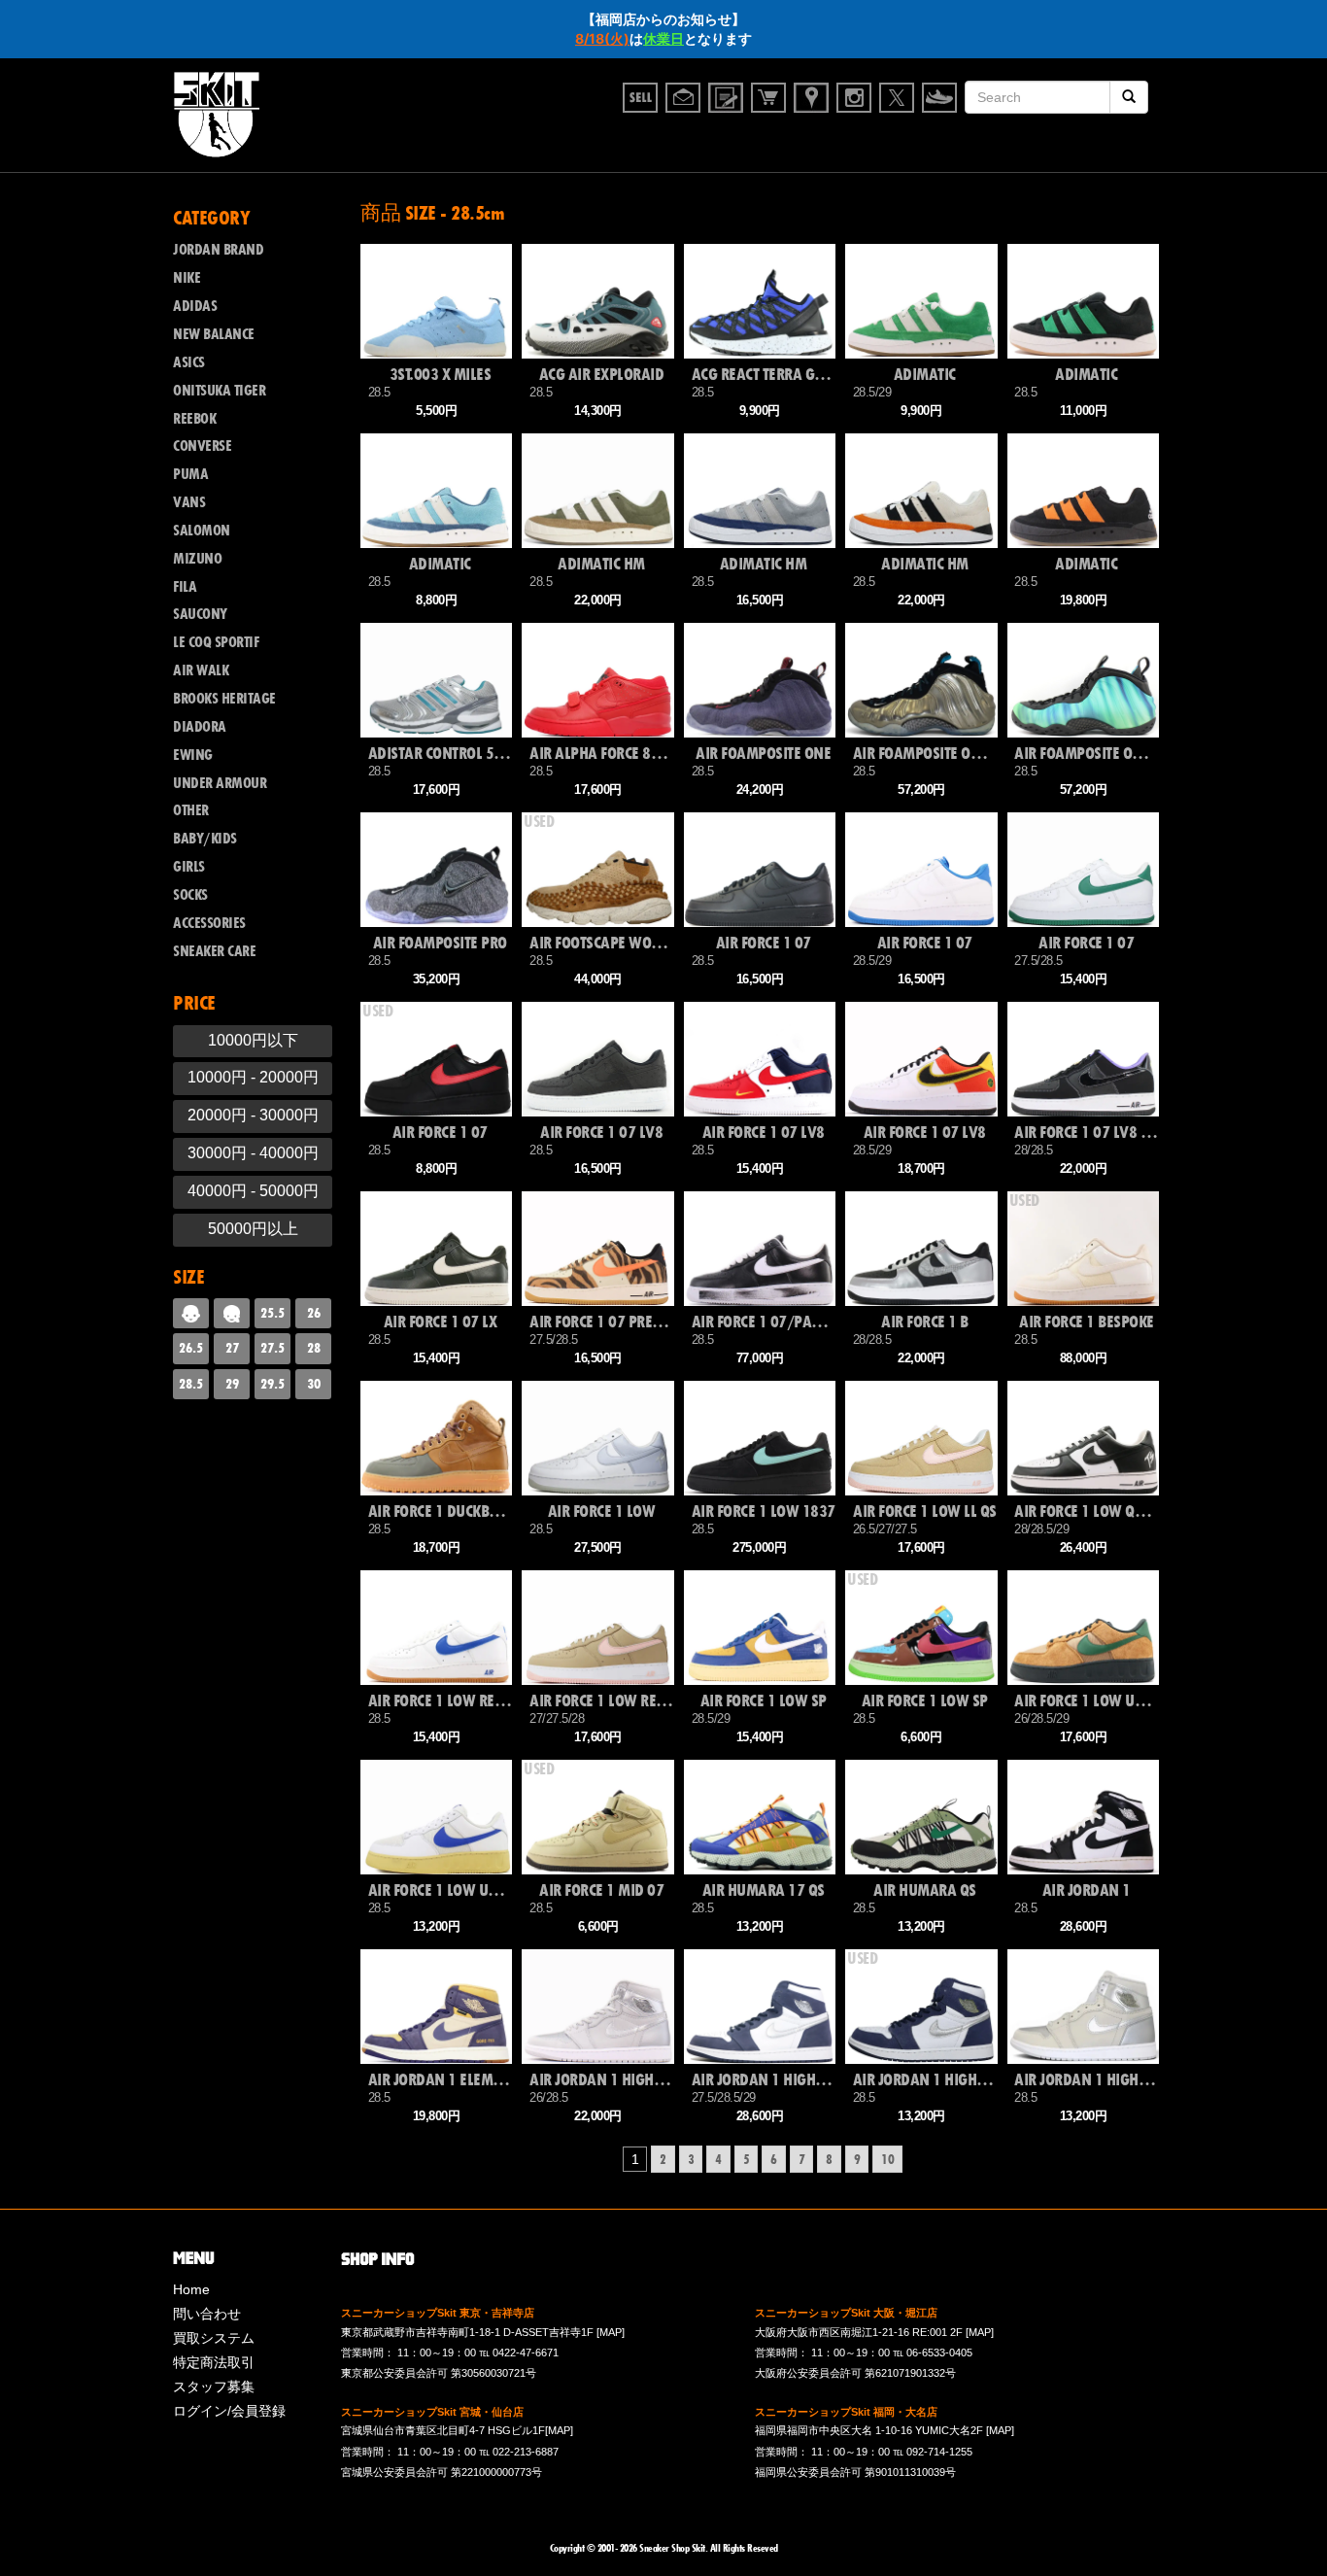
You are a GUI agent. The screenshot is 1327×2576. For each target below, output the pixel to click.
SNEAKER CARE (214, 951)
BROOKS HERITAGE (224, 699)
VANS (189, 502)
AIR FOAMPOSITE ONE (763, 754)
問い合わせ (207, 2314)
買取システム (214, 2338)
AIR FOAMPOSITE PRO (440, 943)
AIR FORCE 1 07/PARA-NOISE (764, 1322)
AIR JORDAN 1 (1087, 1890)
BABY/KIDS (205, 839)
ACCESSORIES (209, 923)
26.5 (191, 1348)
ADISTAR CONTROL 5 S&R (440, 754)
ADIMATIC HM (601, 564)
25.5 (272, 1313)
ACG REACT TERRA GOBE (764, 375)
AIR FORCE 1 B (925, 1322)
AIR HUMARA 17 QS (764, 1890)
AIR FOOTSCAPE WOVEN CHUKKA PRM (601, 943)
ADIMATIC (925, 375)
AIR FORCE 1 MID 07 (601, 1890)
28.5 (191, 1384)
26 (314, 1313)
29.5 (272, 1384)
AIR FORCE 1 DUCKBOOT (440, 1511)
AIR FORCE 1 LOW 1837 (764, 1511)
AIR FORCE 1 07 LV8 (601, 1133)
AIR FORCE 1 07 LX (441, 1322)
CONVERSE (202, 446)
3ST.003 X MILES (441, 375)
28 (314, 1348)
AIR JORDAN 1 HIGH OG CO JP (601, 2080)
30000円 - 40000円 (253, 1153)
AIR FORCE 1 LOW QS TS (1086, 1511)
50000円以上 (253, 1229)
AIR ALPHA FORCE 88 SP (601, 754)
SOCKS (190, 895)
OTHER (191, 810)
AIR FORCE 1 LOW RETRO (440, 1701)
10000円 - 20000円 (253, 1077)
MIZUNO (197, 559)
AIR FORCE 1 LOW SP (764, 1701)
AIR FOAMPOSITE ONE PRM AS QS (1086, 754)
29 (232, 1384)
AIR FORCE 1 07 (764, 943)
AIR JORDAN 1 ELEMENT (440, 2080)
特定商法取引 (214, 2362)
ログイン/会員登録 (229, 2411)
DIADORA (200, 727)
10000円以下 (253, 1040)
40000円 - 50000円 (253, 1191)
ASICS (189, 362)
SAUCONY (200, 614)
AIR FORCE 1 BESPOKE (1087, 1322)
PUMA (190, 474)
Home (191, 2289)
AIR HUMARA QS (925, 1890)
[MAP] (611, 2332)
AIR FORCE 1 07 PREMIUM (601, 1322)
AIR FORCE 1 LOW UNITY (1086, 1701)
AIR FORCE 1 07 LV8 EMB (1086, 1133)
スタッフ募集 (214, 2387)
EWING (193, 755)
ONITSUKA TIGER (219, 391)
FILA (185, 587)
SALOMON (202, 531)
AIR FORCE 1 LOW (602, 1511)
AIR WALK (201, 670)
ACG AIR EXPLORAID (602, 375)
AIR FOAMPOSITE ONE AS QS (925, 754)
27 (232, 1348)
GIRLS (189, 867)
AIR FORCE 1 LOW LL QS (925, 1511)
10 (887, 2159)
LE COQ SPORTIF (216, 642)
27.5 (272, 1348)
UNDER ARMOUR (220, 783)
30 (314, 1384)
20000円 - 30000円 (253, 1115)
